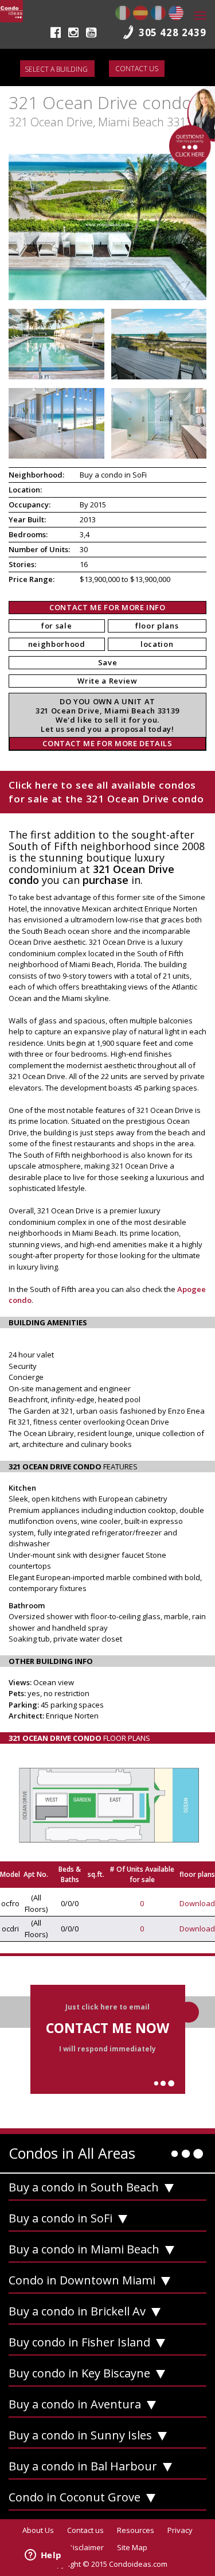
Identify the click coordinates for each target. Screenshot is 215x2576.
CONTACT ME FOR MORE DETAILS (107, 743)
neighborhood (57, 644)
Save (108, 662)
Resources (136, 2530)
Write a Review (107, 681)
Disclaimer (86, 2547)
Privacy (180, 2530)
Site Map (132, 2547)
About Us (38, 2530)
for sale (56, 626)
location (157, 644)
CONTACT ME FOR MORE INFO (107, 607)
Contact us (137, 69)
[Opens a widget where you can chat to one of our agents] (43, 2556)
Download (197, 1903)
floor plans (157, 626)
